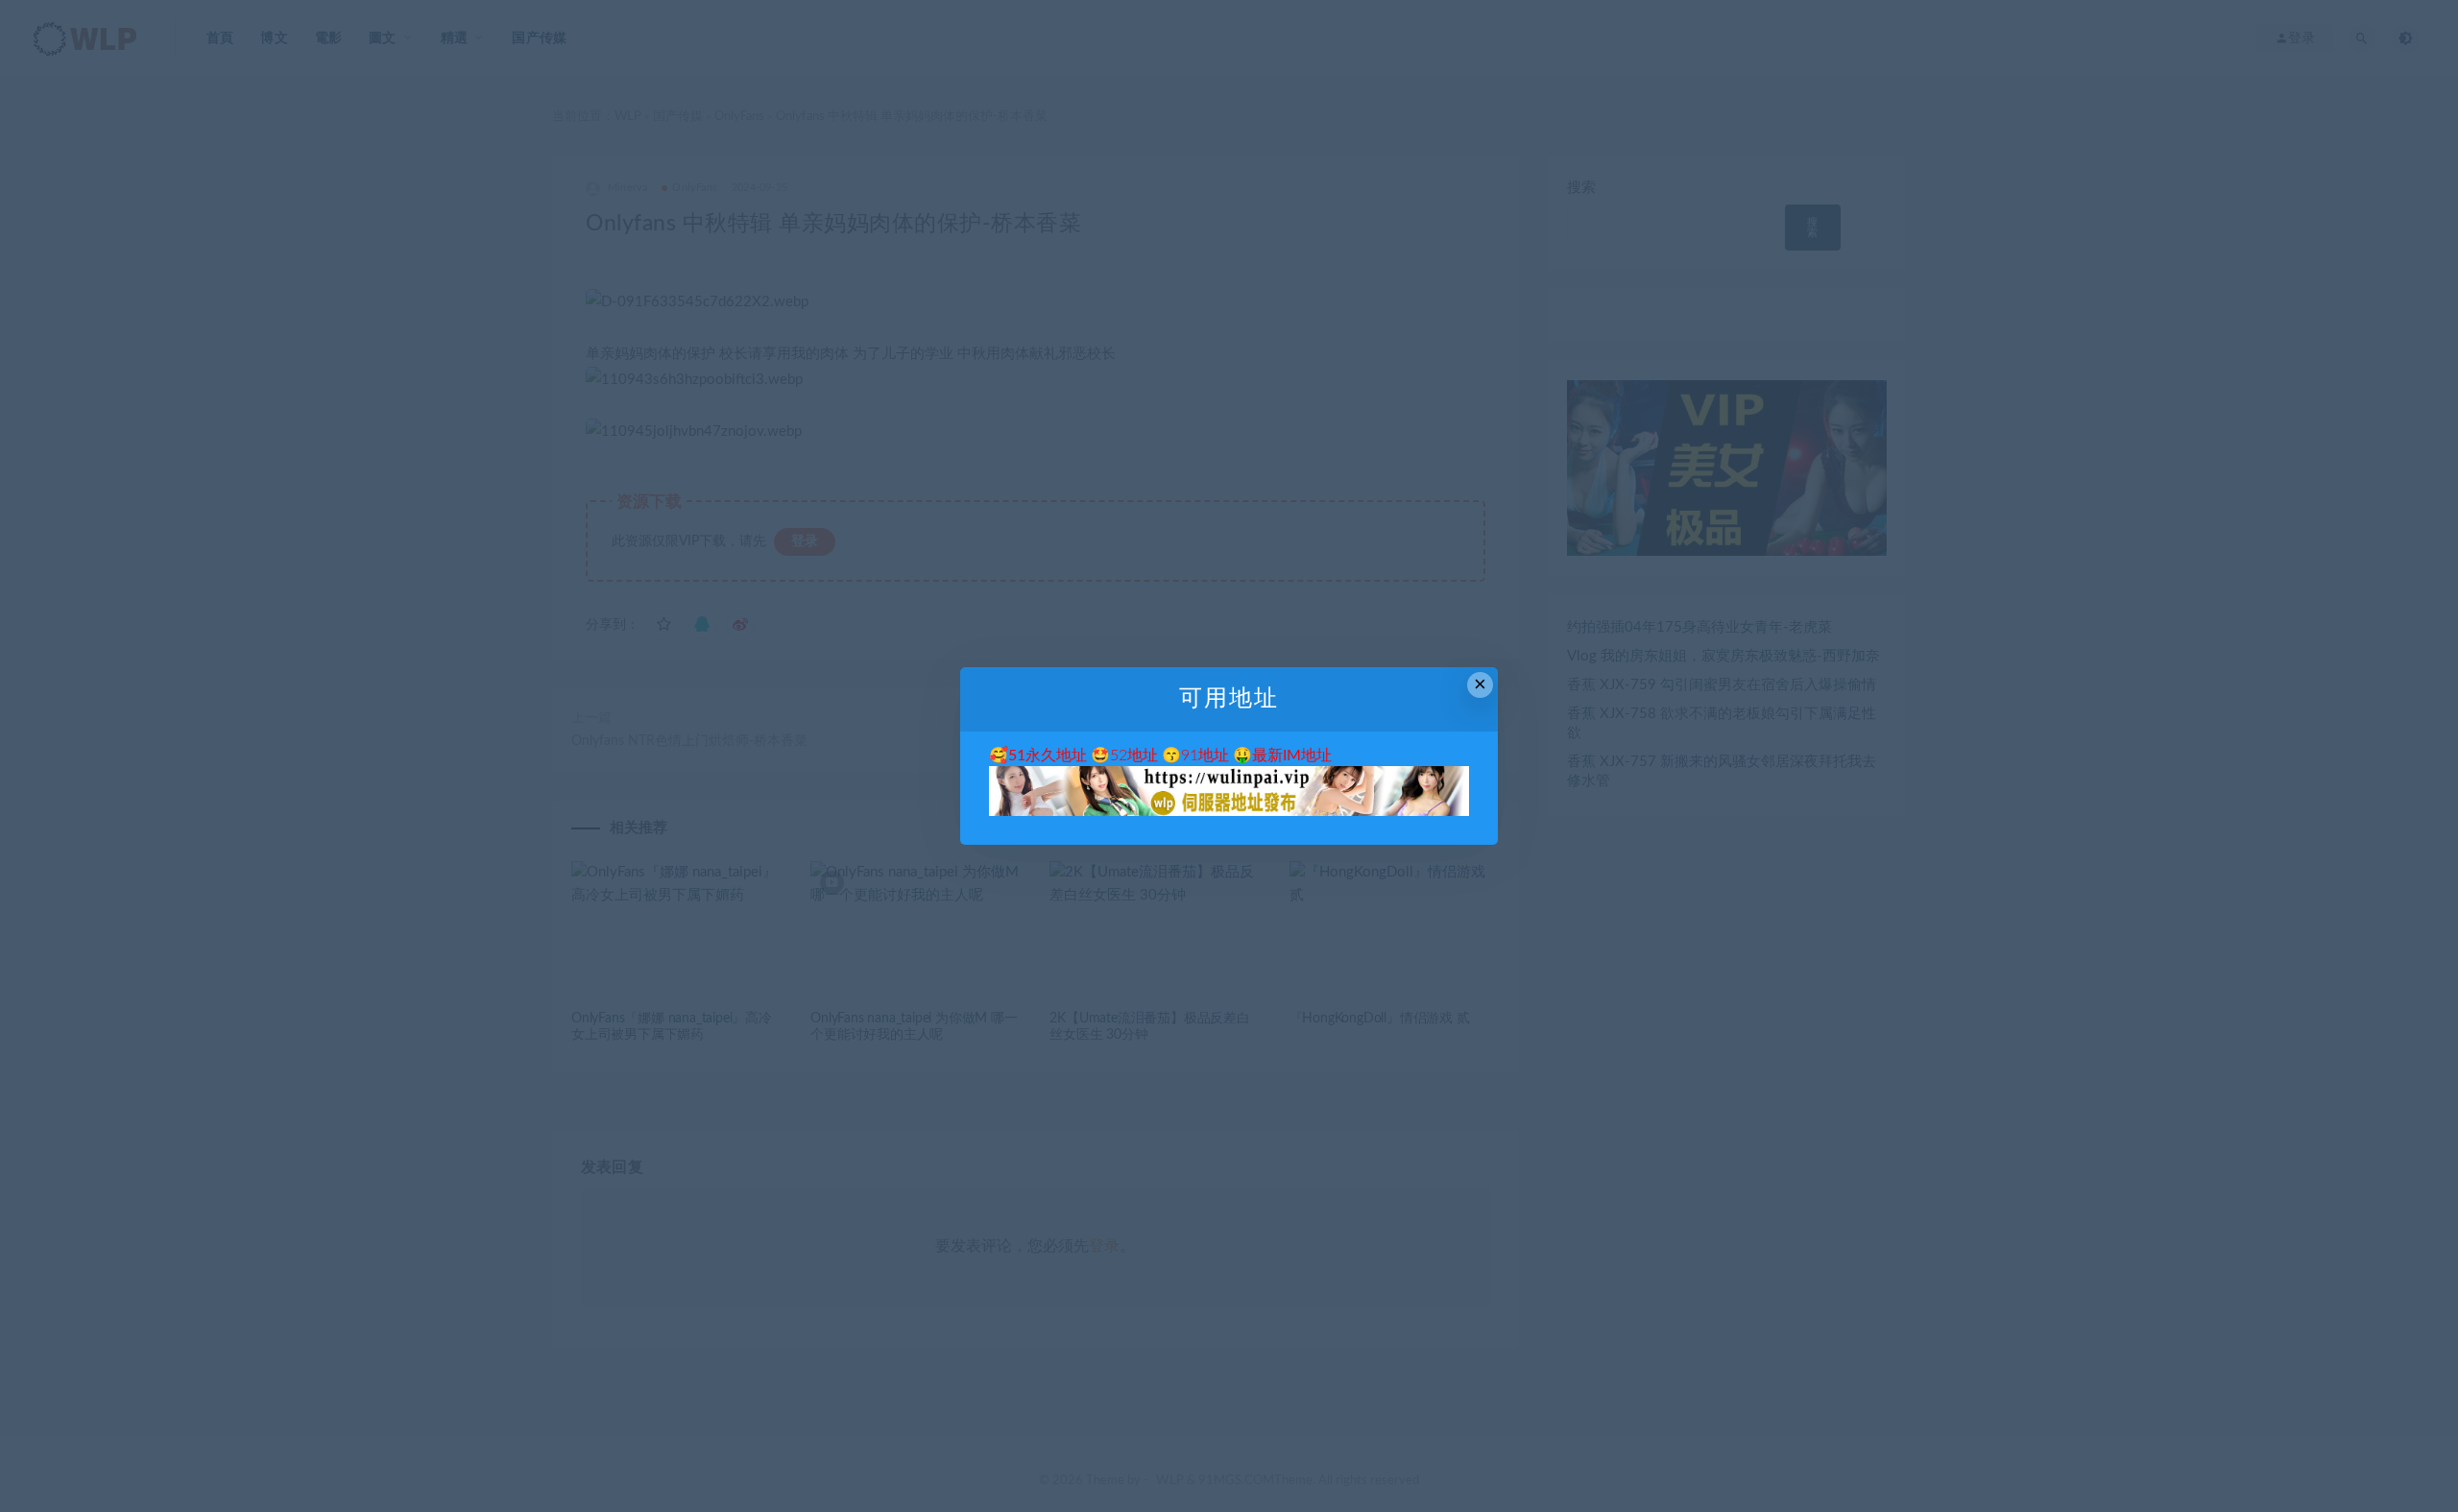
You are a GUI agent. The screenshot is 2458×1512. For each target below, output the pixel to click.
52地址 (1134, 756)
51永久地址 (1048, 756)
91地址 (1205, 756)
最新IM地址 (1292, 756)
